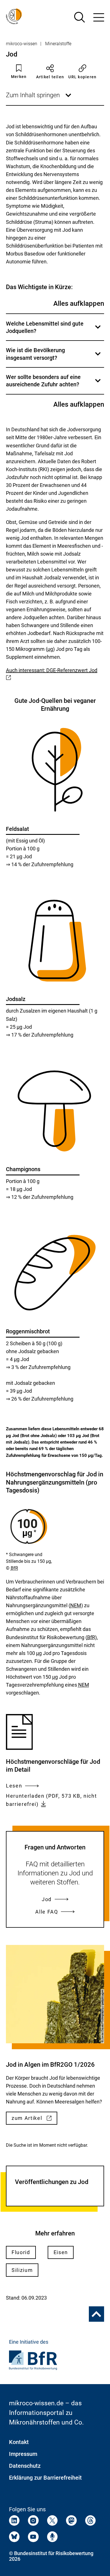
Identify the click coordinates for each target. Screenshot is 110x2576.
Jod (47, 1899)
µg (50, 649)
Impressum (23, 2454)
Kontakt (19, 2442)
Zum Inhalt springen (39, 98)
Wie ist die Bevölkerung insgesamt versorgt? (54, 357)
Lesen (14, 1786)
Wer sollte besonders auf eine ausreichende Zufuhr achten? (54, 384)
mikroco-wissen (22, 44)
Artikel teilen (50, 77)
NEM (76, 1605)
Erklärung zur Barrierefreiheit (45, 2478)
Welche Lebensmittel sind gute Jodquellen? (54, 330)
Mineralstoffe (58, 44)
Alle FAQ (47, 1912)
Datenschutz (25, 2466)
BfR (14, 1568)
